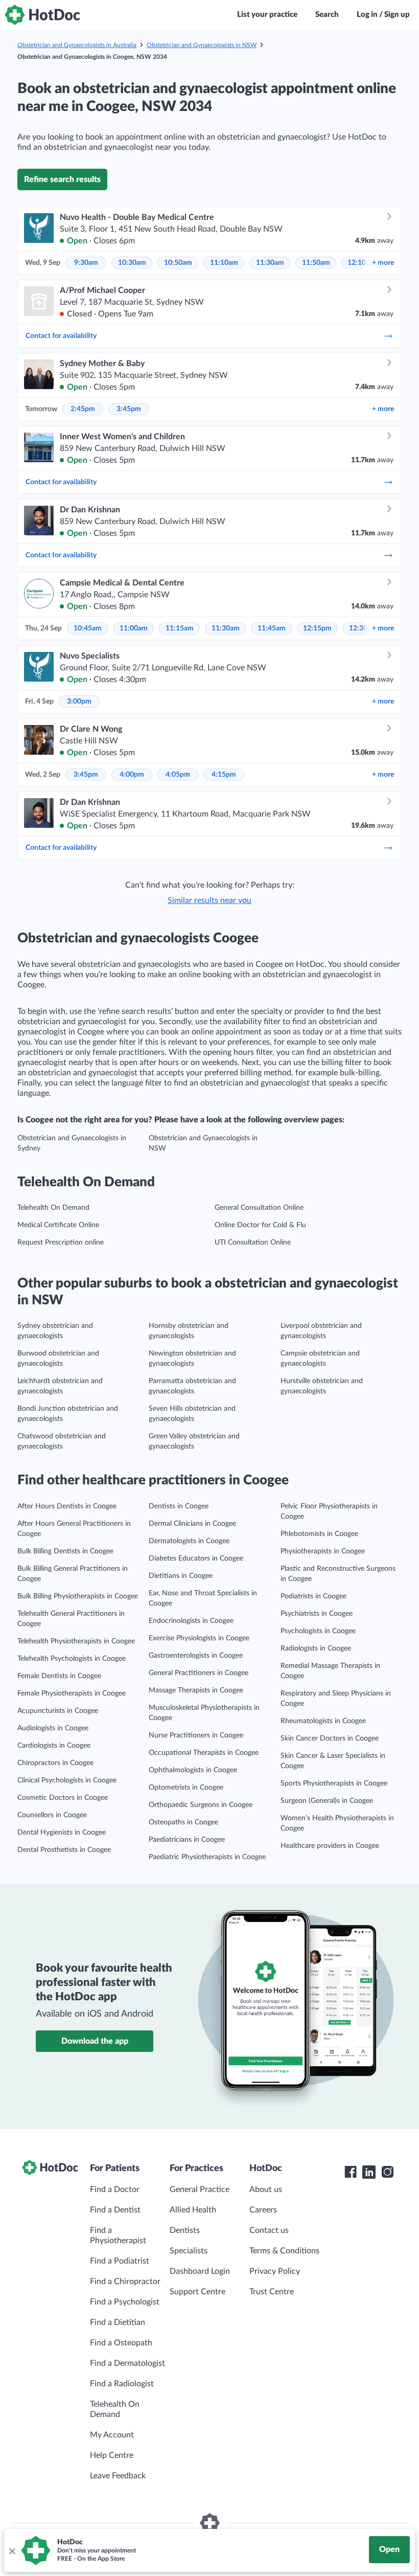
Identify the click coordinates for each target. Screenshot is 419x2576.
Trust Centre (272, 2292)
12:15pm (317, 628)
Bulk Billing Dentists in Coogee (65, 1551)
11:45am (272, 628)
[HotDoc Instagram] (387, 2172)
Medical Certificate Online (58, 1225)
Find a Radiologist (122, 2384)
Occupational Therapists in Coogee (204, 1753)
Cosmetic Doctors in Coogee (63, 1798)
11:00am (134, 628)
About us (266, 2189)
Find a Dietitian (118, 2322)
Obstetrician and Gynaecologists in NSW (202, 45)
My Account (112, 2435)
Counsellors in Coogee (52, 1815)
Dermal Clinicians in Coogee (192, 1524)
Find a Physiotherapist (118, 2235)
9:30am (86, 263)
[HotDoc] (42, 15)
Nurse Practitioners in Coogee (196, 1735)
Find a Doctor (115, 2189)
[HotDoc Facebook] (351, 2172)
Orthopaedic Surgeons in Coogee (201, 1805)
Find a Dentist (115, 2210)
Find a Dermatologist (127, 2363)
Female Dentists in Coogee (59, 1676)
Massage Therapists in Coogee (196, 1690)
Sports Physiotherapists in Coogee (334, 1783)
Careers (263, 2210)
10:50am (178, 263)
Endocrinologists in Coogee (191, 1621)
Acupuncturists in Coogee (58, 1711)
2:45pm (83, 409)
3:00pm (79, 702)
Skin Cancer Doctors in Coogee (330, 1738)
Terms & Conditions (284, 2251)
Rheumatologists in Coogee (323, 1721)
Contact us (269, 2230)
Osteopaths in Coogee (183, 1822)
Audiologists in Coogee (53, 1728)
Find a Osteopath (121, 2343)
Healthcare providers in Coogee (330, 1846)
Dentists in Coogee (179, 1506)
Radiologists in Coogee (316, 1648)
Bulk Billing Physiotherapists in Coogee (78, 1596)
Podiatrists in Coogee (313, 1596)
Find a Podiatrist (120, 2261)
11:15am (180, 628)
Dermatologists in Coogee (189, 1541)
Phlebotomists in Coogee (319, 1534)
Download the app (95, 2041)
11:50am (316, 263)
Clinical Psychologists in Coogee (67, 1780)
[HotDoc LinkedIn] (369, 2172)
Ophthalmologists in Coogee (193, 1770)
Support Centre (197, 2292)
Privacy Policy (275, 2271)
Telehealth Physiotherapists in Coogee (76, 1641)
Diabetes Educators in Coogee (196, 1558)
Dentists (185, 2230)
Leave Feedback (118, 2476)
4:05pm (178, 775)
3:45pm (129, 409)
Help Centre (112, 2455)
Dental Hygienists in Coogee (62, 1833)
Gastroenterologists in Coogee (196, 1656)
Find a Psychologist (125, 2302)
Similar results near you (209, 900)
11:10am (224, 263)
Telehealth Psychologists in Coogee (72, 1659)
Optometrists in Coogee (186, 1788)
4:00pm (132, 775)
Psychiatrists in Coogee (317, 1614)
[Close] (12, 2550)
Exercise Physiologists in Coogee (199, 1638)
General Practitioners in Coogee (199, 1673)
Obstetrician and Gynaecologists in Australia (77, 45)
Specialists (189, 2251)
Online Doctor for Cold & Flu (260, 1225)
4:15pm (224, 775)
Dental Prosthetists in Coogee (64, 1850)
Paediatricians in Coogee (187, 1840)
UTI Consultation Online (253, 1242)
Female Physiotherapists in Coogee (72, 1693)
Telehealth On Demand (53, 1208)
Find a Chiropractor (125, 2281)
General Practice (200, 2189)
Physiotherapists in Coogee (323, 1551)
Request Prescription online (61, 1242)
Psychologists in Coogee (318, 1631)
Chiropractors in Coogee (55, 1763)
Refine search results (62, 179)
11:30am (270, 263)
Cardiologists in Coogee (54, 1746)
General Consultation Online (259, 1208)
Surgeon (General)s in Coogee (327, 1801)
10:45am (88, 628)
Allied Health (193, 2210)
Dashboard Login (200, 2271)
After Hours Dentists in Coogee (67, 1506)
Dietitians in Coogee (181, 1576)
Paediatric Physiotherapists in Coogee (207, 1857)
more (383, 263)
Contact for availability (61, 336)
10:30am (132, 263)
